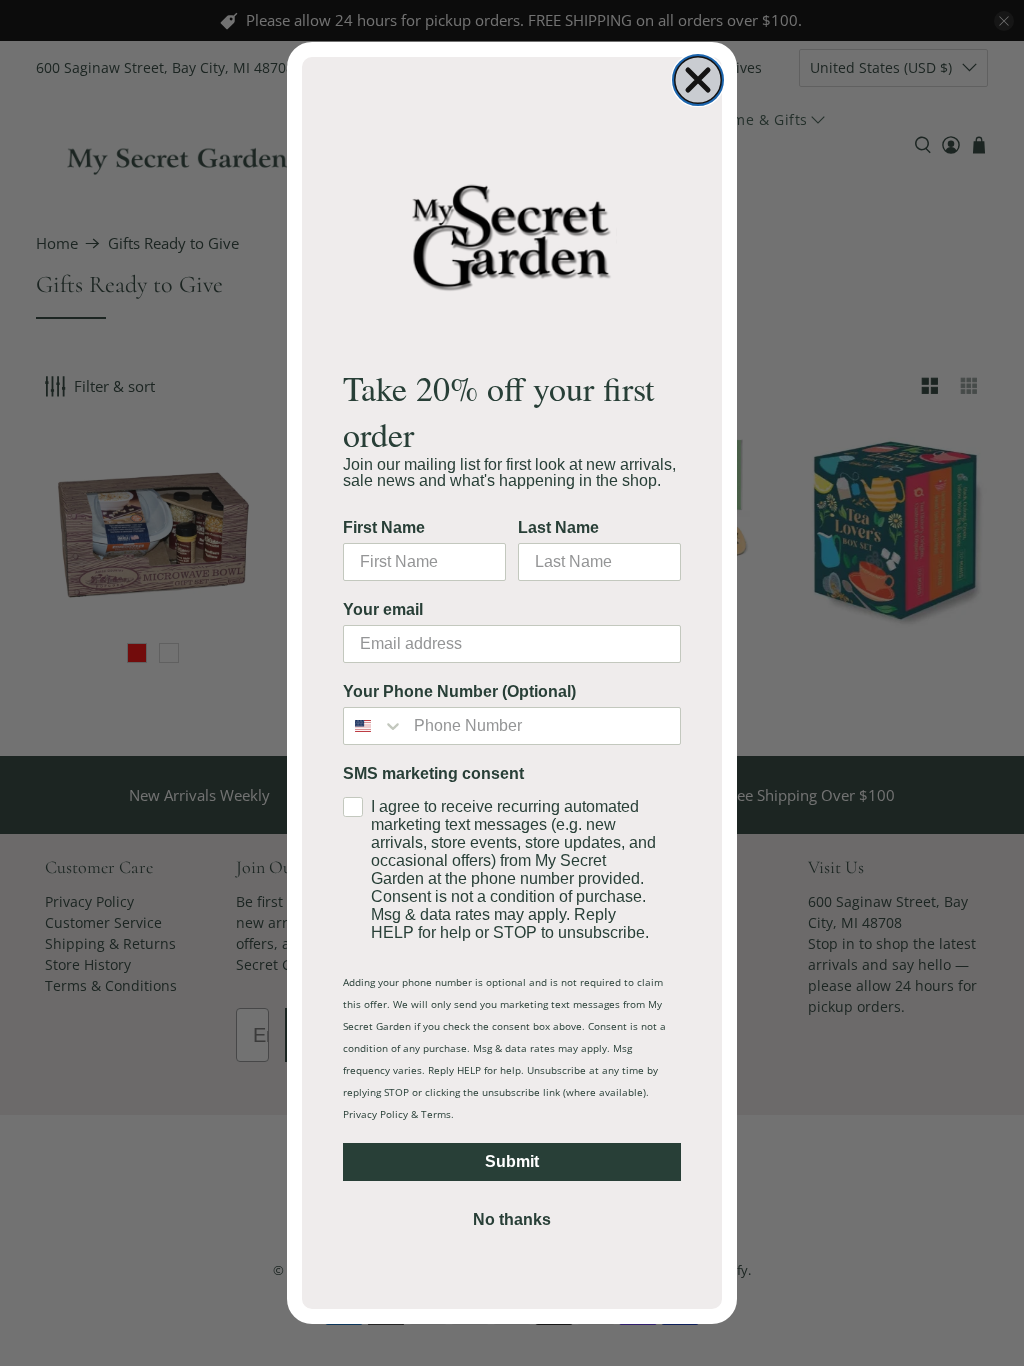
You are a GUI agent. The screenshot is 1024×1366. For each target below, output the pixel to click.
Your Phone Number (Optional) (459, 691)
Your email (383, 609)
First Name (384, 527)
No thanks (512, 1219)
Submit (512, 1161)
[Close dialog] (698, 80)
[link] (512, 236)
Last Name (558, 527)
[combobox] (374, 726)
